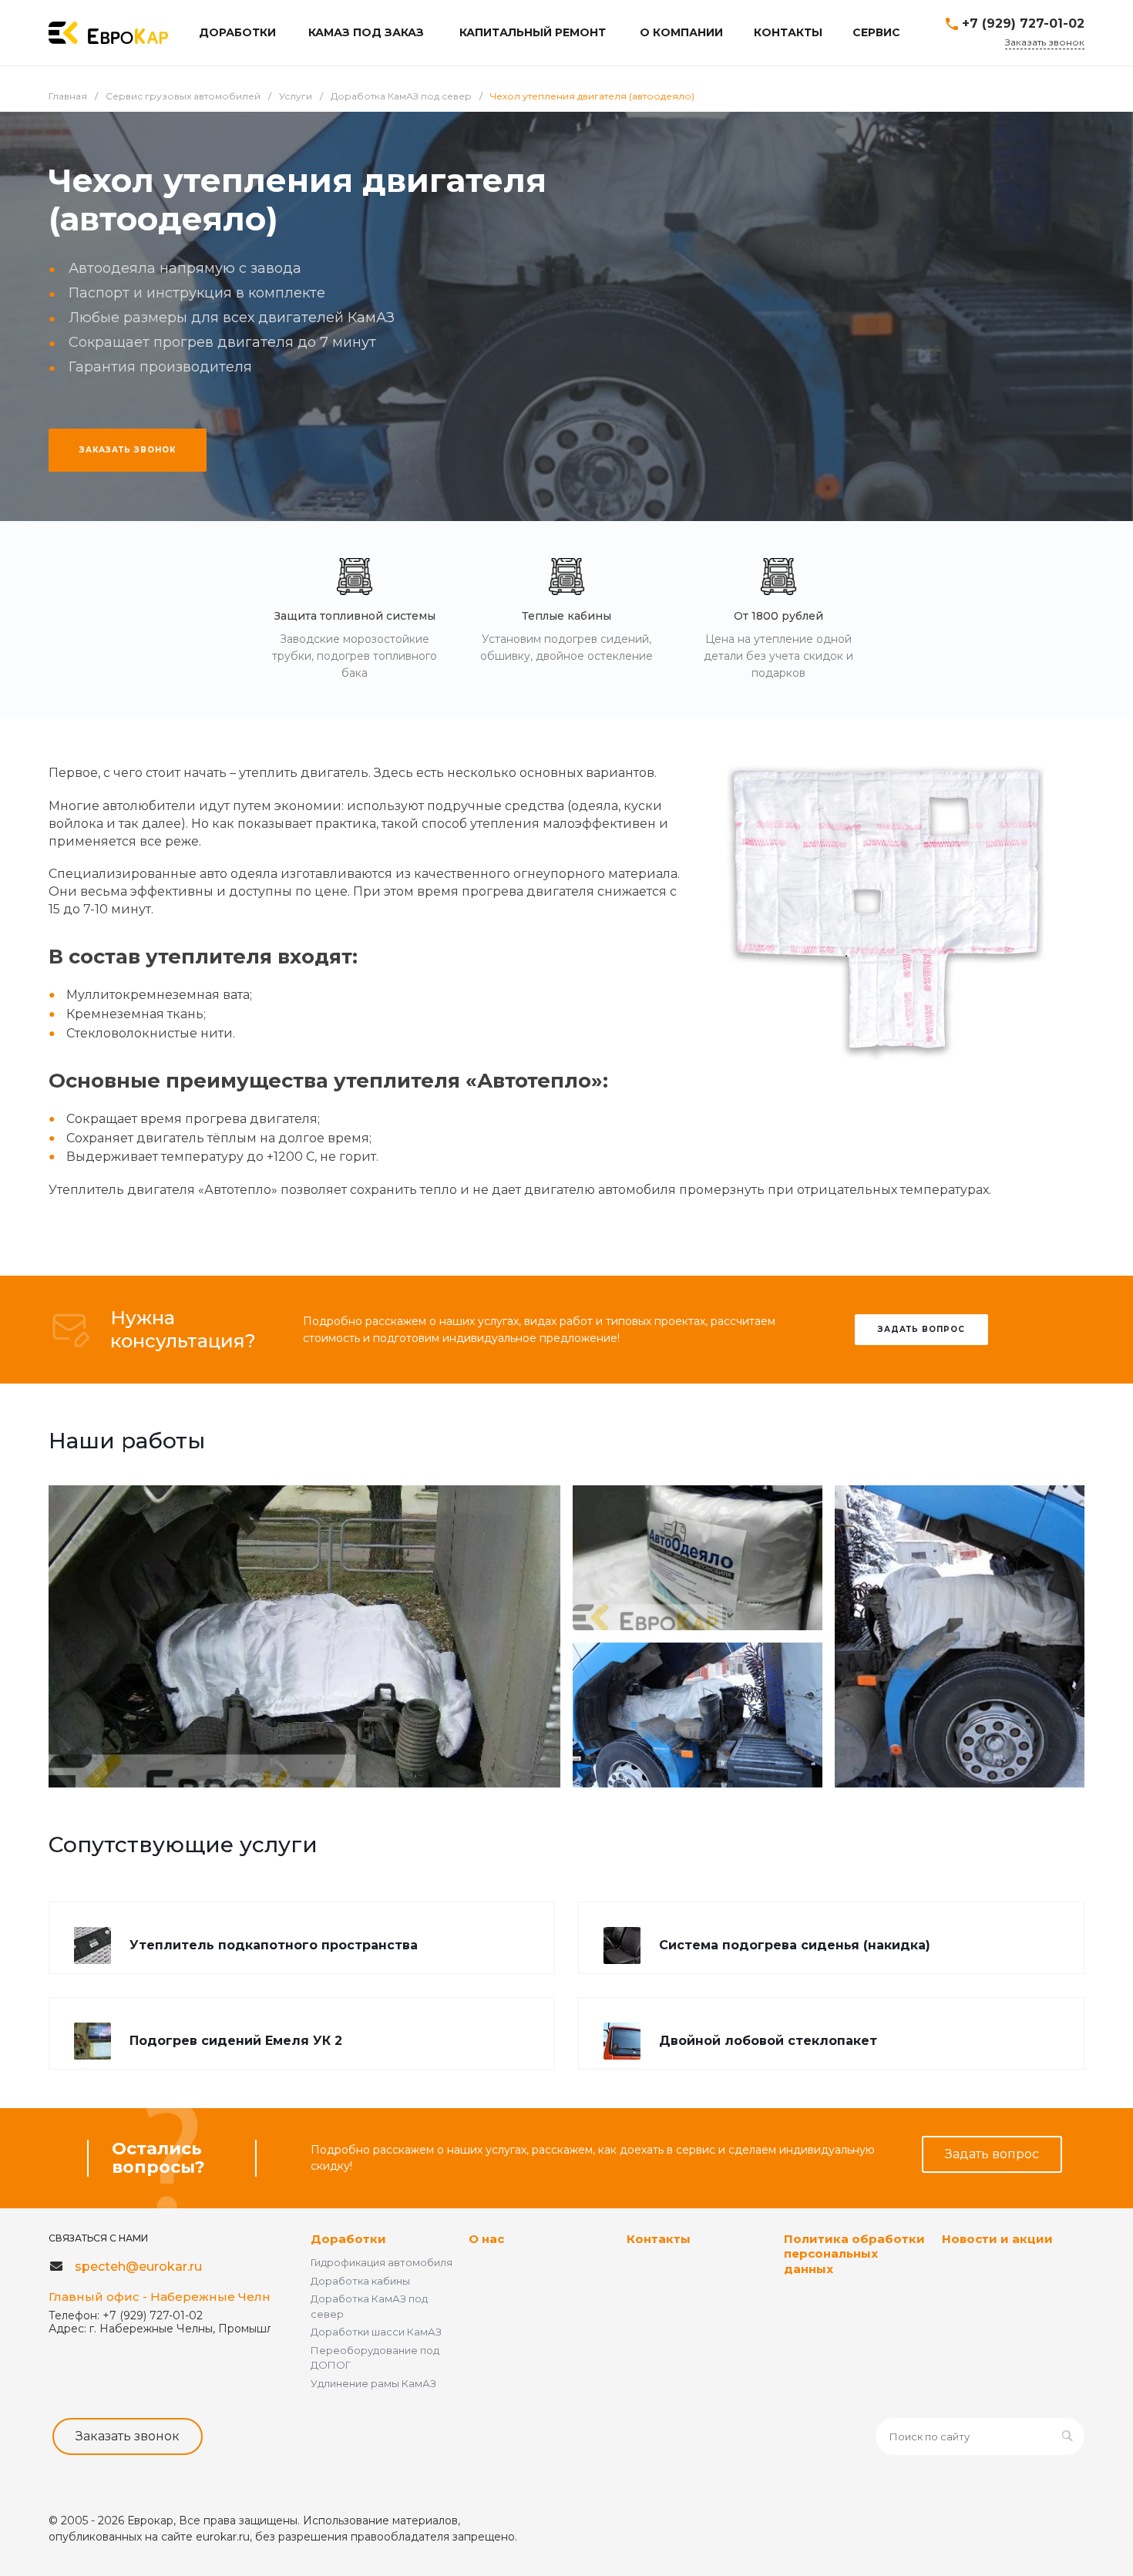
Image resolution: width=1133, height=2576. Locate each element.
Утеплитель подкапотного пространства (274, 1945)
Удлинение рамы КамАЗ (373, 2383)
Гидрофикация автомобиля (382, 2262)
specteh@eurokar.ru (138, 2267)
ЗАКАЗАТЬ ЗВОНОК (128, 450)
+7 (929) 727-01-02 (1023, 24)
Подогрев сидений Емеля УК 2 (236, 2041)
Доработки (348, 2239)
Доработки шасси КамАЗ (376, 2332)
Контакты (659, 2239)
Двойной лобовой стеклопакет (768, 2041)
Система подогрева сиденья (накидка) (795, 1945)
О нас (486, 2239)
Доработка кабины (360, 2281)
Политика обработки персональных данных (854, 2254)
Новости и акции (997, 2239)
